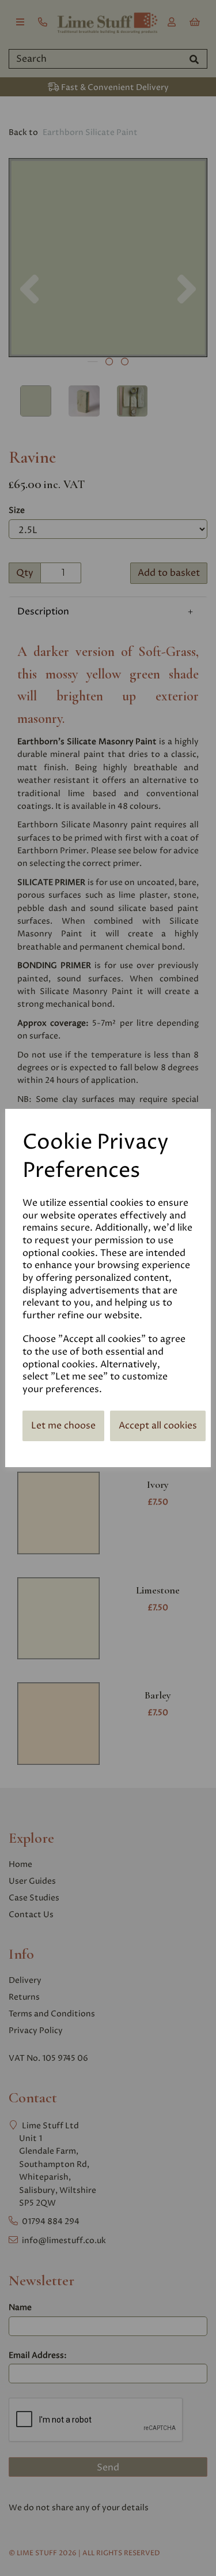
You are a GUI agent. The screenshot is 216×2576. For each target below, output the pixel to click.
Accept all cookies (158, 1426)
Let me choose (63, 1426)
